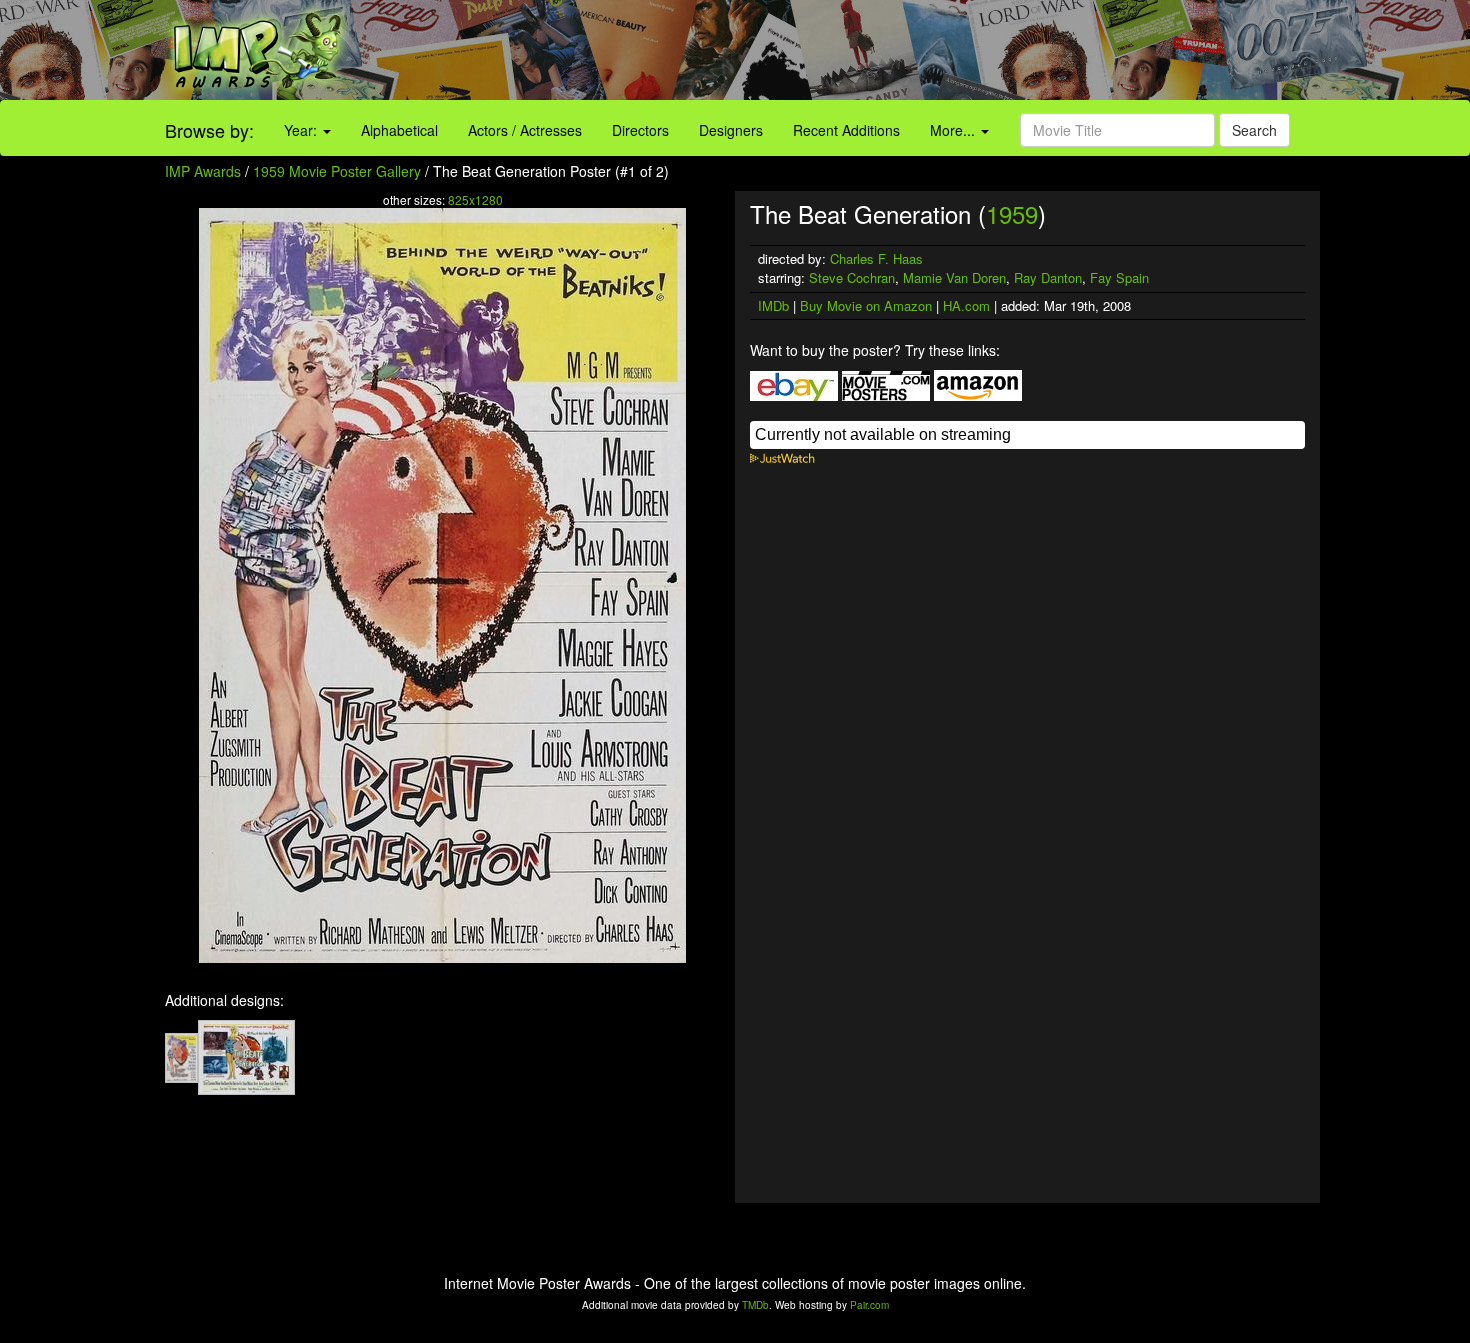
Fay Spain (1119, 277)
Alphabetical (399, 130)
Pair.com (869, 1305)
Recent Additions (846, 130)
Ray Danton (1048, 277)
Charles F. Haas (876, 258)
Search (1254, 130)
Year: (302, 130)
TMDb (755, 1305)
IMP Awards (203, 171)
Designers (731, 130)
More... (954, 130)
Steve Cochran (852, 277)
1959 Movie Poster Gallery (337, 171)
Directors (640, 130)
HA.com (966, 305)
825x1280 (475, 199)
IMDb (773, 305)
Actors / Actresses (525, 130)
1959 (1012, 213)
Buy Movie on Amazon (866, 305)
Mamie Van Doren (954, 277)
